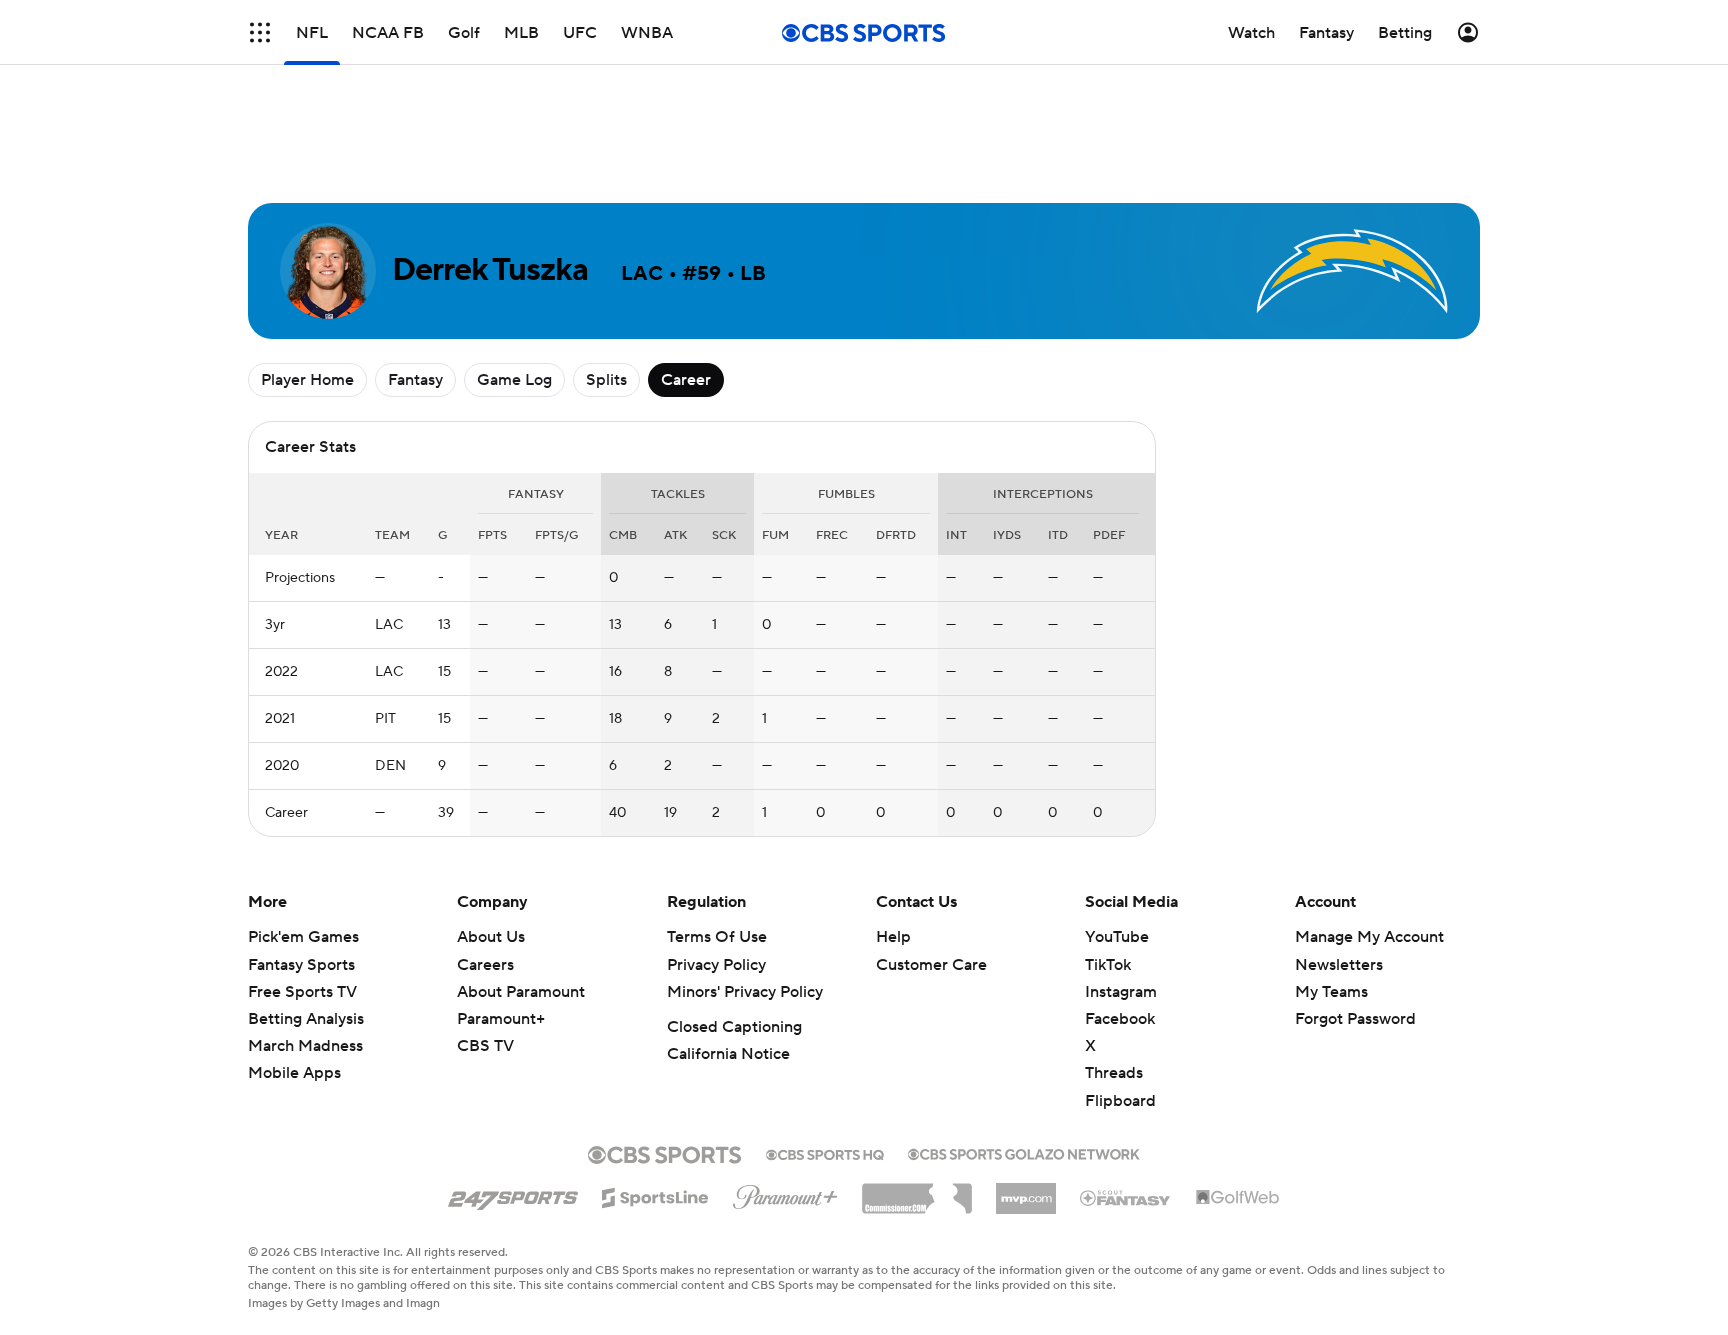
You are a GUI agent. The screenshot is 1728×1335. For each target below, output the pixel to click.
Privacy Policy (716, 965)
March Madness (305, 1046)
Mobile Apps (294, 1073)
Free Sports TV (302, 992)
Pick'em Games (303, 937)
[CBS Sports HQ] (825, 1153)
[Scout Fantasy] (1126, 1197)
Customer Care (931, 965)
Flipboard (1120, 1101)
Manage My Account (1369, 937)
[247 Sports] (513, 1194)
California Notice (728, 1054)
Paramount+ (501, 1019)
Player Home (307, 380)
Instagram (1121, 992)
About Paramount (521, 992)
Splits (606, 380)
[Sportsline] (655, 1195)
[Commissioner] (917, 1191)
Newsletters (1339, 965)
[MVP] (1026, 1191)
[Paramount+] (785, 1193)
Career (686, 380)
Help (893, 937)
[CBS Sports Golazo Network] (1024, 1152)
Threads (1114, 1073)
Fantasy (415, 380)
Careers (485, 965)
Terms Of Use (717, 937)
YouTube (1117, 937)
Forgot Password (1355, 1019)
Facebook (1120, 1019)
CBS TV (485, 1046)
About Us (491, 937)
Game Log (514, 380)
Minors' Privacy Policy (745, 992)
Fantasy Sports (301, 965)
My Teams (1331, 992)
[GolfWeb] (1238, 1198)
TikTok (1108, 965)
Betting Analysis (306, 1019)
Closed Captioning (734, 1027)
